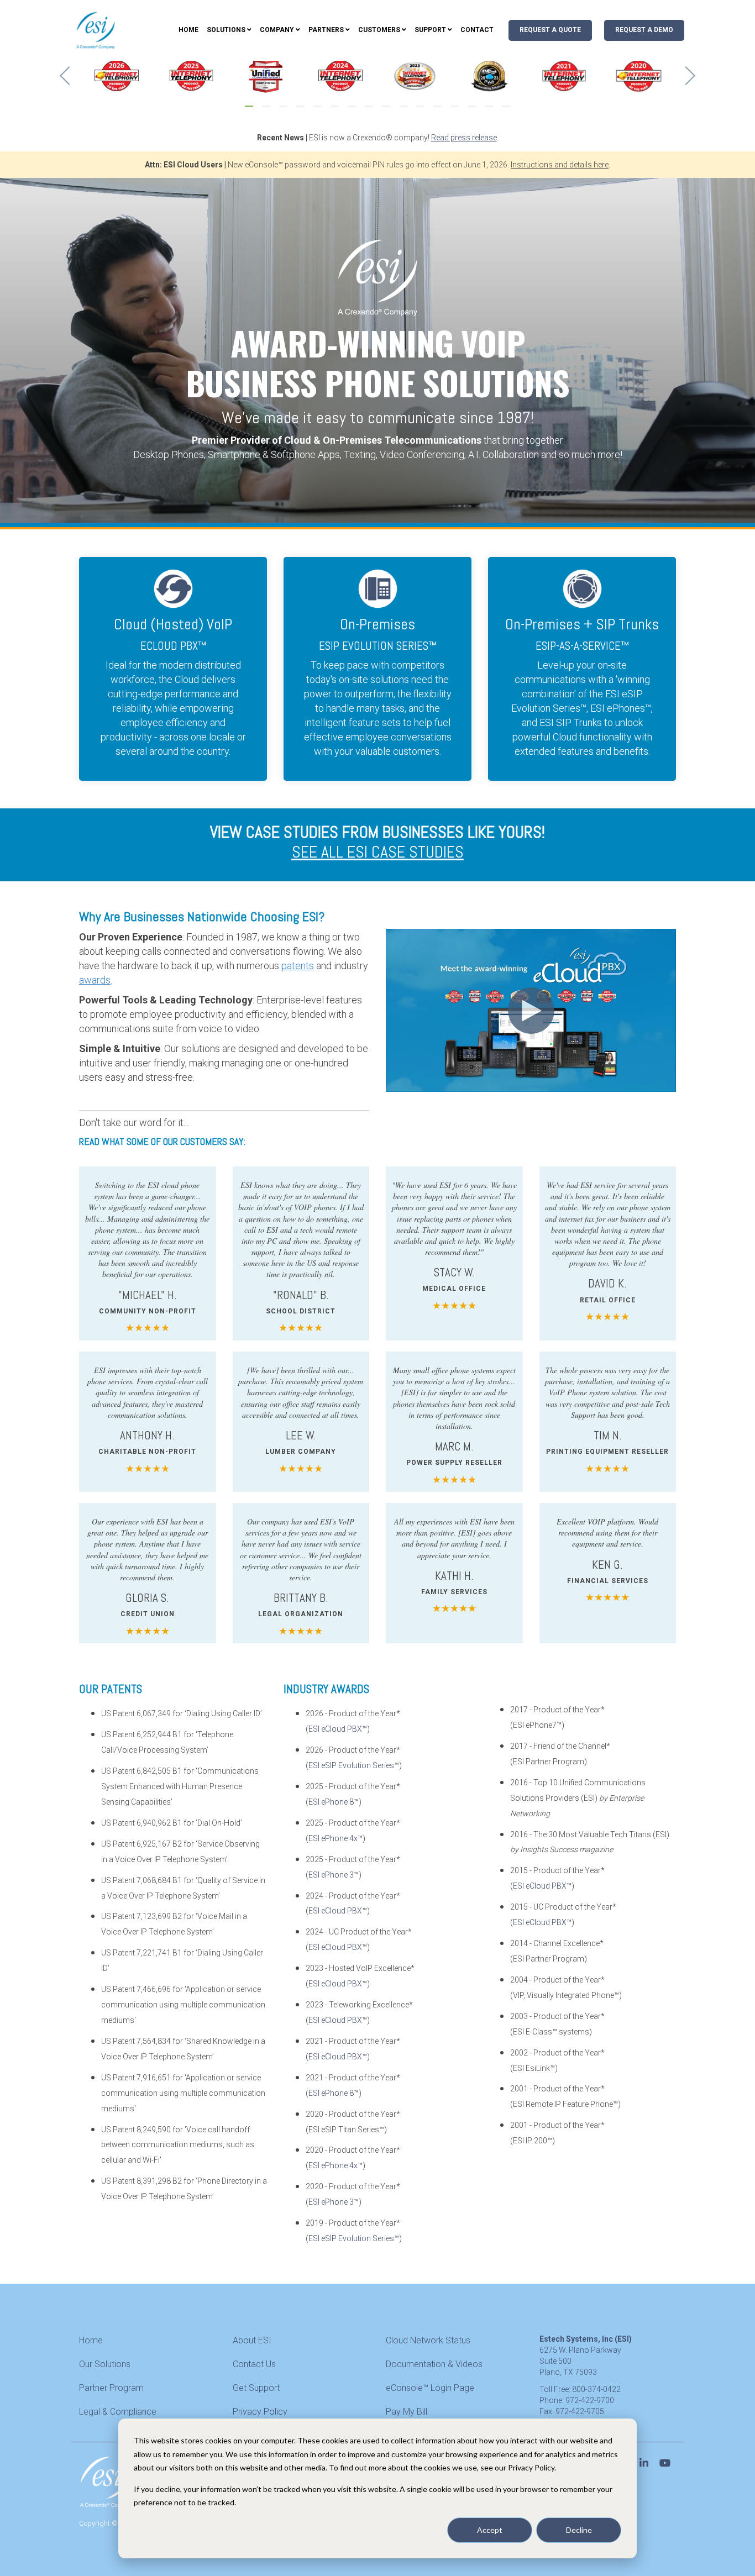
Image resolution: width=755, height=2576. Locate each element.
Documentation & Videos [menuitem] (434, 2364)
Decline (579, 2530)
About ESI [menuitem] (252, 2340)
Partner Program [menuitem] (111, 2388)
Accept (490, 2530)
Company (277, 30)
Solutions (226, 30)
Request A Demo (644, 30)
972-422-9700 (590, 2400)
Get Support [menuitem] (256, 2388)
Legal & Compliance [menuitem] (118, 2412)
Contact (477, 30)
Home (188, 30)
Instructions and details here (560, 165)
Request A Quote (550, 30)
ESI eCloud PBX (335, 1729)
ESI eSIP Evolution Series (351, 1765)
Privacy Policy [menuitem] (260, 2412)
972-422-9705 (580, 2411)
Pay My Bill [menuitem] (407, 2412)
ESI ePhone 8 (331, 1802)
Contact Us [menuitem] (254, 2364)
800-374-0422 (596, 2389)
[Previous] (69, 76)
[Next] (686, 76)
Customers (379, 30)
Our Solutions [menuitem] (105, 2364)
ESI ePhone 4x (333, 1838)
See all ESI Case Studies (378, 852)
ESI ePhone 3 (331, 1875)
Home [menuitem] (91, 2340)
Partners (326, 30)
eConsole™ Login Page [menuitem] (430, 2388)
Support (430, 30)
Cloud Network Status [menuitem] (428, 2340)
